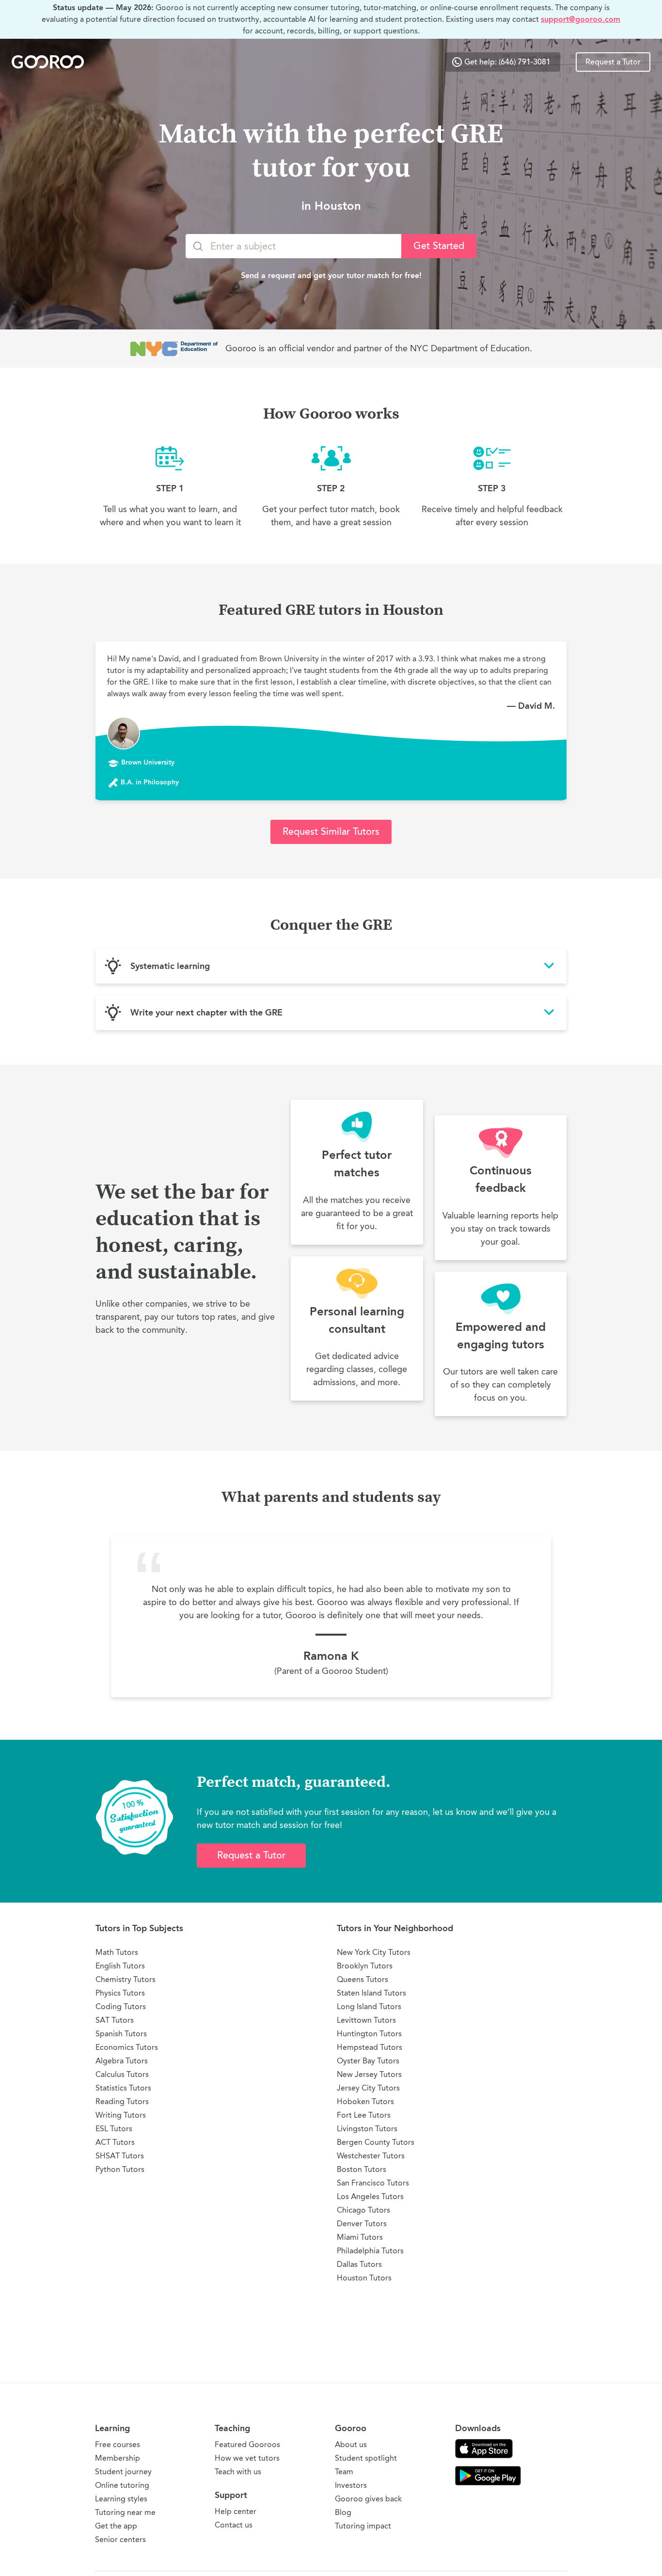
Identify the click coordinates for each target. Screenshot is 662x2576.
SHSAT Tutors (120, 2156)
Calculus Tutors (122, 2074)
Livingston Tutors (367, 2129)
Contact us (234, 2525)
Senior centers (120, 2539)
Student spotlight (366, 2458)
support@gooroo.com (581, 19)
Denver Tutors (362, 2224)
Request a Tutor (613, 62)
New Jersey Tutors (369, 2074)
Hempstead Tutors (370, 2047)
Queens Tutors (363, 1979)
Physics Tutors (120, 1993)
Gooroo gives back (368, 2499)
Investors (351, 2485)
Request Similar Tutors (331, 832)
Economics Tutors (127, 2047)
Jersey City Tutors (368, 2088)
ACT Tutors (115, 2142)
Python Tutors (120, 2169)
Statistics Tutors (123, 2088)
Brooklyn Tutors (365, 1966)
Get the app (116, 2526)
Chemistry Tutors (126, 1979)
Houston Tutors (364, 2278)
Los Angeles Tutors (370, 2196)
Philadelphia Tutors (370, 2251)
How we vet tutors (247, 2458)
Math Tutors (117, 1952)
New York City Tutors (374, 1952)
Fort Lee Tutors (364, 2115)
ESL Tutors (114, 2129)
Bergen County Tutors (376, 2142)
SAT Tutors (115, 2020)
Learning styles (121, 2499)
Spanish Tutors (121, 2034)
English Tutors (120, 1966)
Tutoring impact (363, 2526)
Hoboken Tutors (365, 2101)
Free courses (118, 2444)
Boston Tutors (362, 2169)
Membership (118, 2458)
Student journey (123, 2472)
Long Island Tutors (369, 2006)
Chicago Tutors (363, 2210)
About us (351, 2444)
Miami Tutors (360, 2237)
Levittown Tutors (366, 2020)
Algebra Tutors (122, 2061)
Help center (236, 2511)
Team (344, 2472)
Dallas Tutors (359, 2264)
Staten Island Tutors (371, 1993)
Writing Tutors (121, 2115)
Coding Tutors (121, 2006)
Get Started (439, 246)
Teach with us (238, 2472)
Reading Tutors (122, 2101)
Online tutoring (122, 2485)
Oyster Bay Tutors (368, 2061)
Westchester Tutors (371, 2156)
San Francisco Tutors (373, 2183)
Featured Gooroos (247, 2444)
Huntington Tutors (369, 2034)
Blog (343, 2512)
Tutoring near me (125, 2512)
